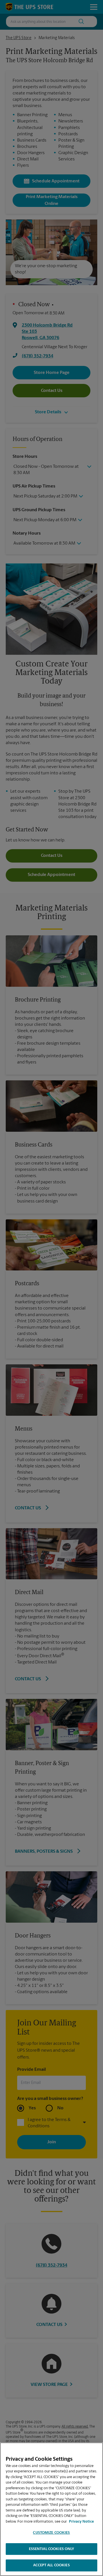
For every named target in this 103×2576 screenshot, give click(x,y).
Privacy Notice (81, 2522)
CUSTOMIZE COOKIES (51, 2533)
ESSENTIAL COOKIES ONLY (52, 2549)
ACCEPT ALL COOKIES (51, 2565)
